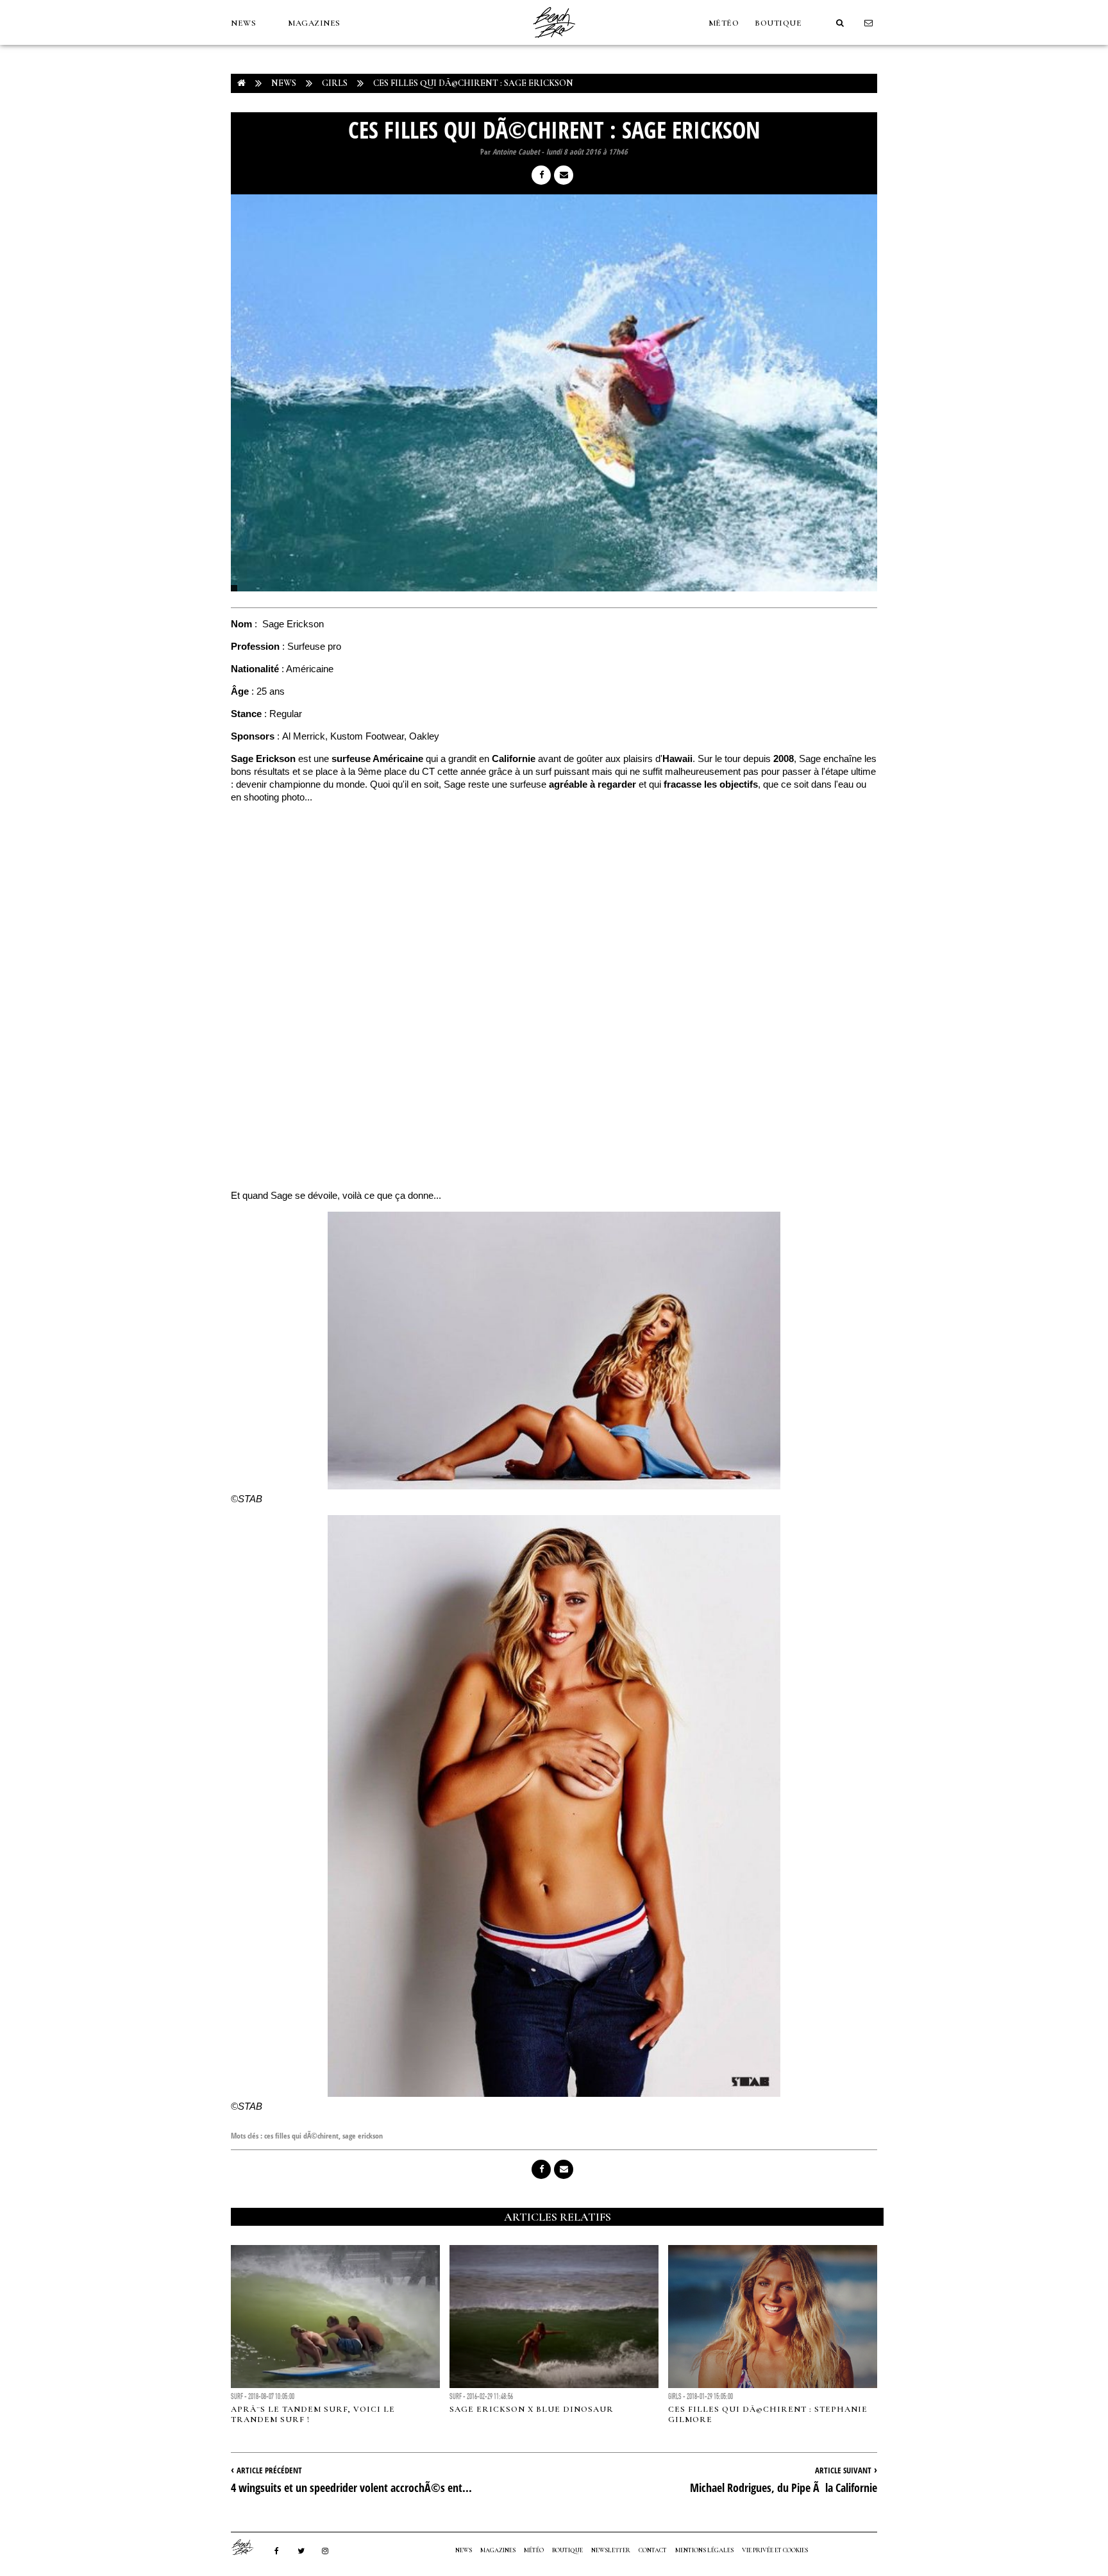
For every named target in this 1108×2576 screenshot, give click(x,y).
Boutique (778, 23)
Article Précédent (269, 2470)
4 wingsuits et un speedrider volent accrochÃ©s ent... (351, 2487)
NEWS (243, 23)
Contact (653, 2550)
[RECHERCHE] (840, 23)
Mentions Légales (704, 2550)
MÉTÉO (724, 23)
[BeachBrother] (554, 42)
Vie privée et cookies (775, 2550)
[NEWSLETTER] (869, 23)
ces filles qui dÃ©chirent (301, 2136)
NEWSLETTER (611, 2550)
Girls (335, 83)
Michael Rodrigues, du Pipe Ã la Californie (784, 2487)
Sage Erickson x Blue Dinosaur (532, 2409)
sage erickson (363, 2136)
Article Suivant (843, 2470)
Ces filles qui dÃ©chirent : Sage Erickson (473, 83)
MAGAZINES (314, 23)
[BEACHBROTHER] (249, 2547)
